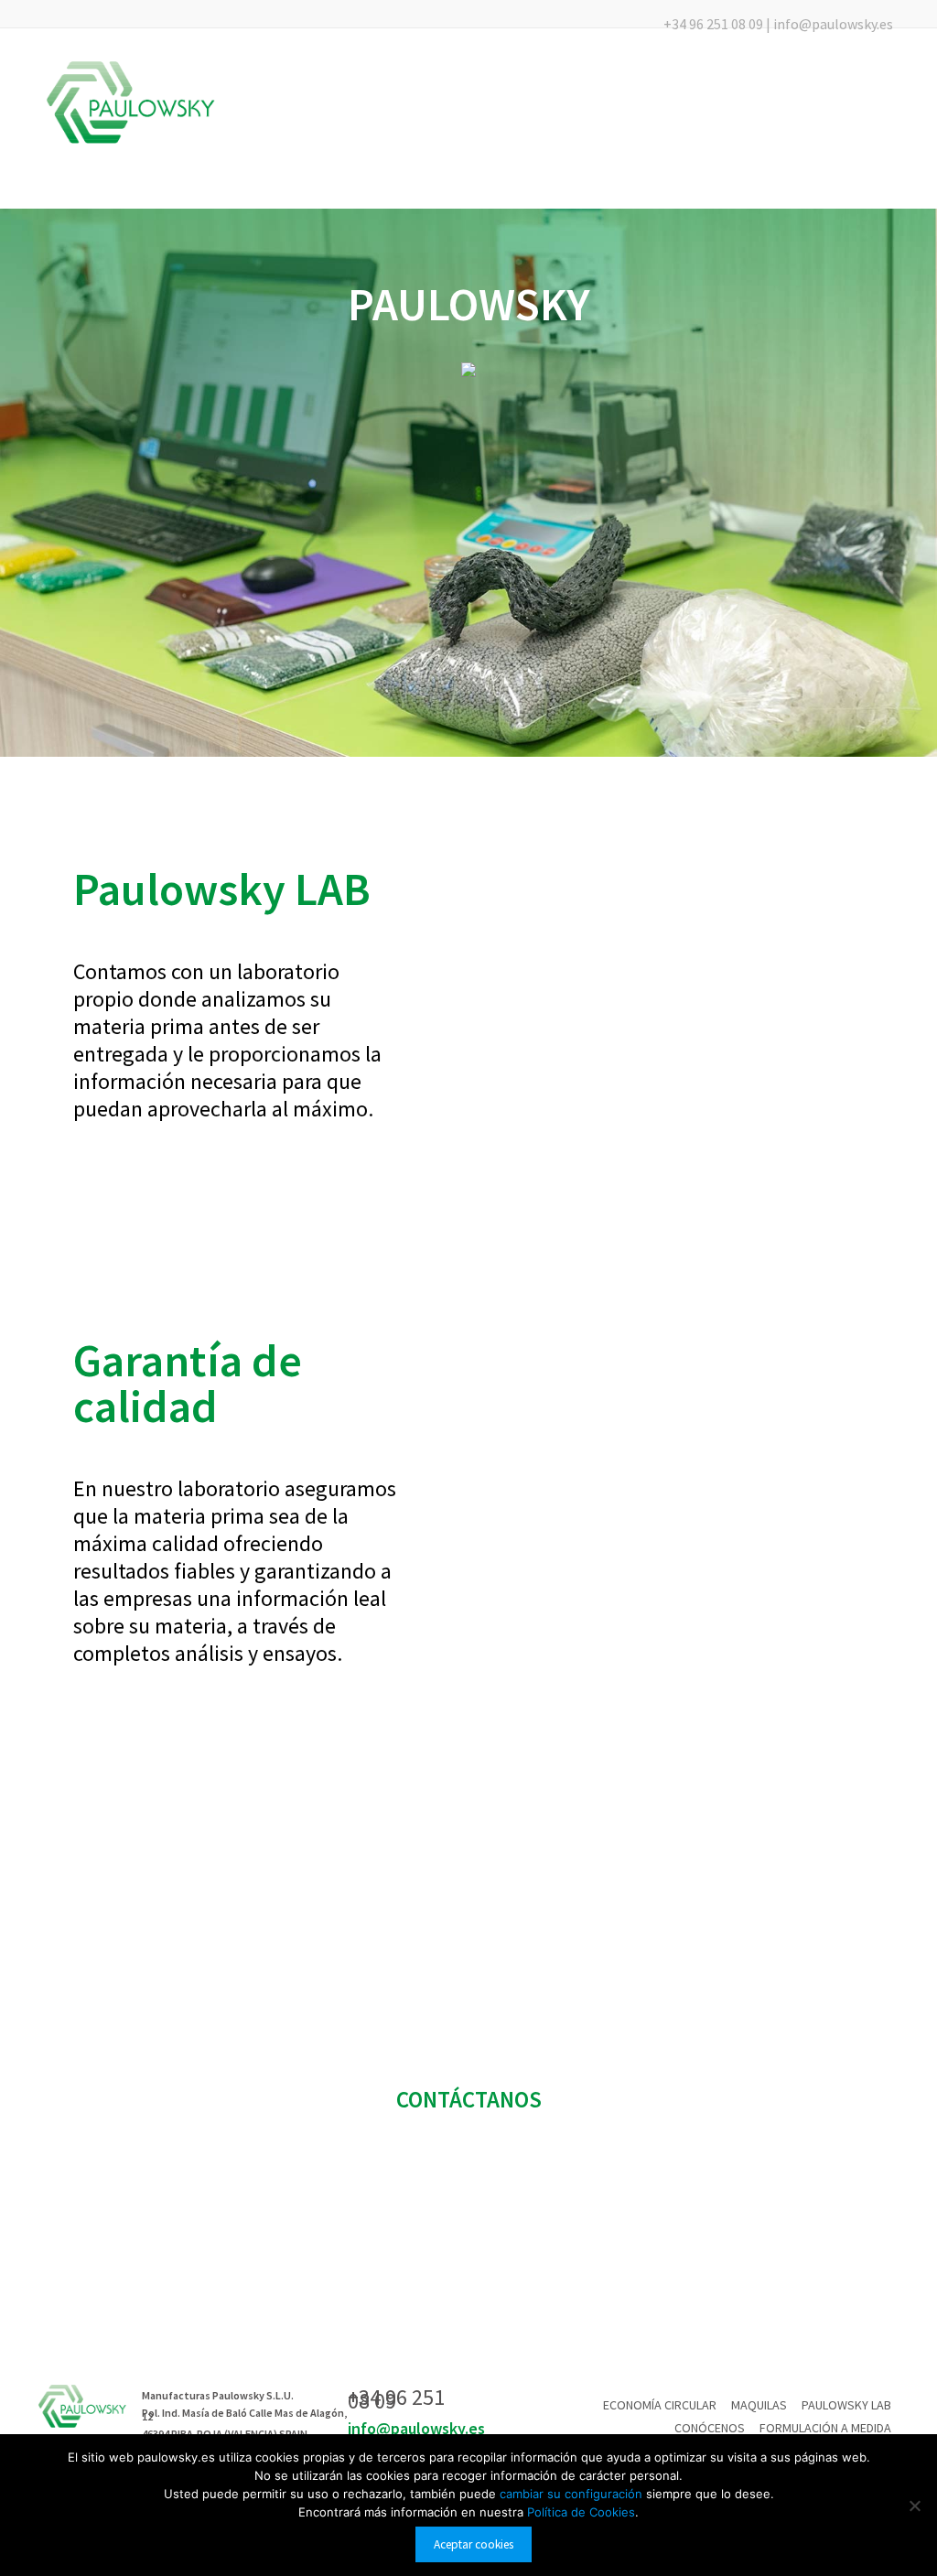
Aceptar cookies (474, 2544)
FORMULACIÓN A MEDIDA (825, 2428)
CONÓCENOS (710, 2428)
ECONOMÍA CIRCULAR (660, 2405)
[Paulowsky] (131, 102)
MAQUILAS (759, 2405)
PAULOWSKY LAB (846, 2405)
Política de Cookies (581, 2512)
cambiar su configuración (573, 2494)
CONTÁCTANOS (469, 2099)
